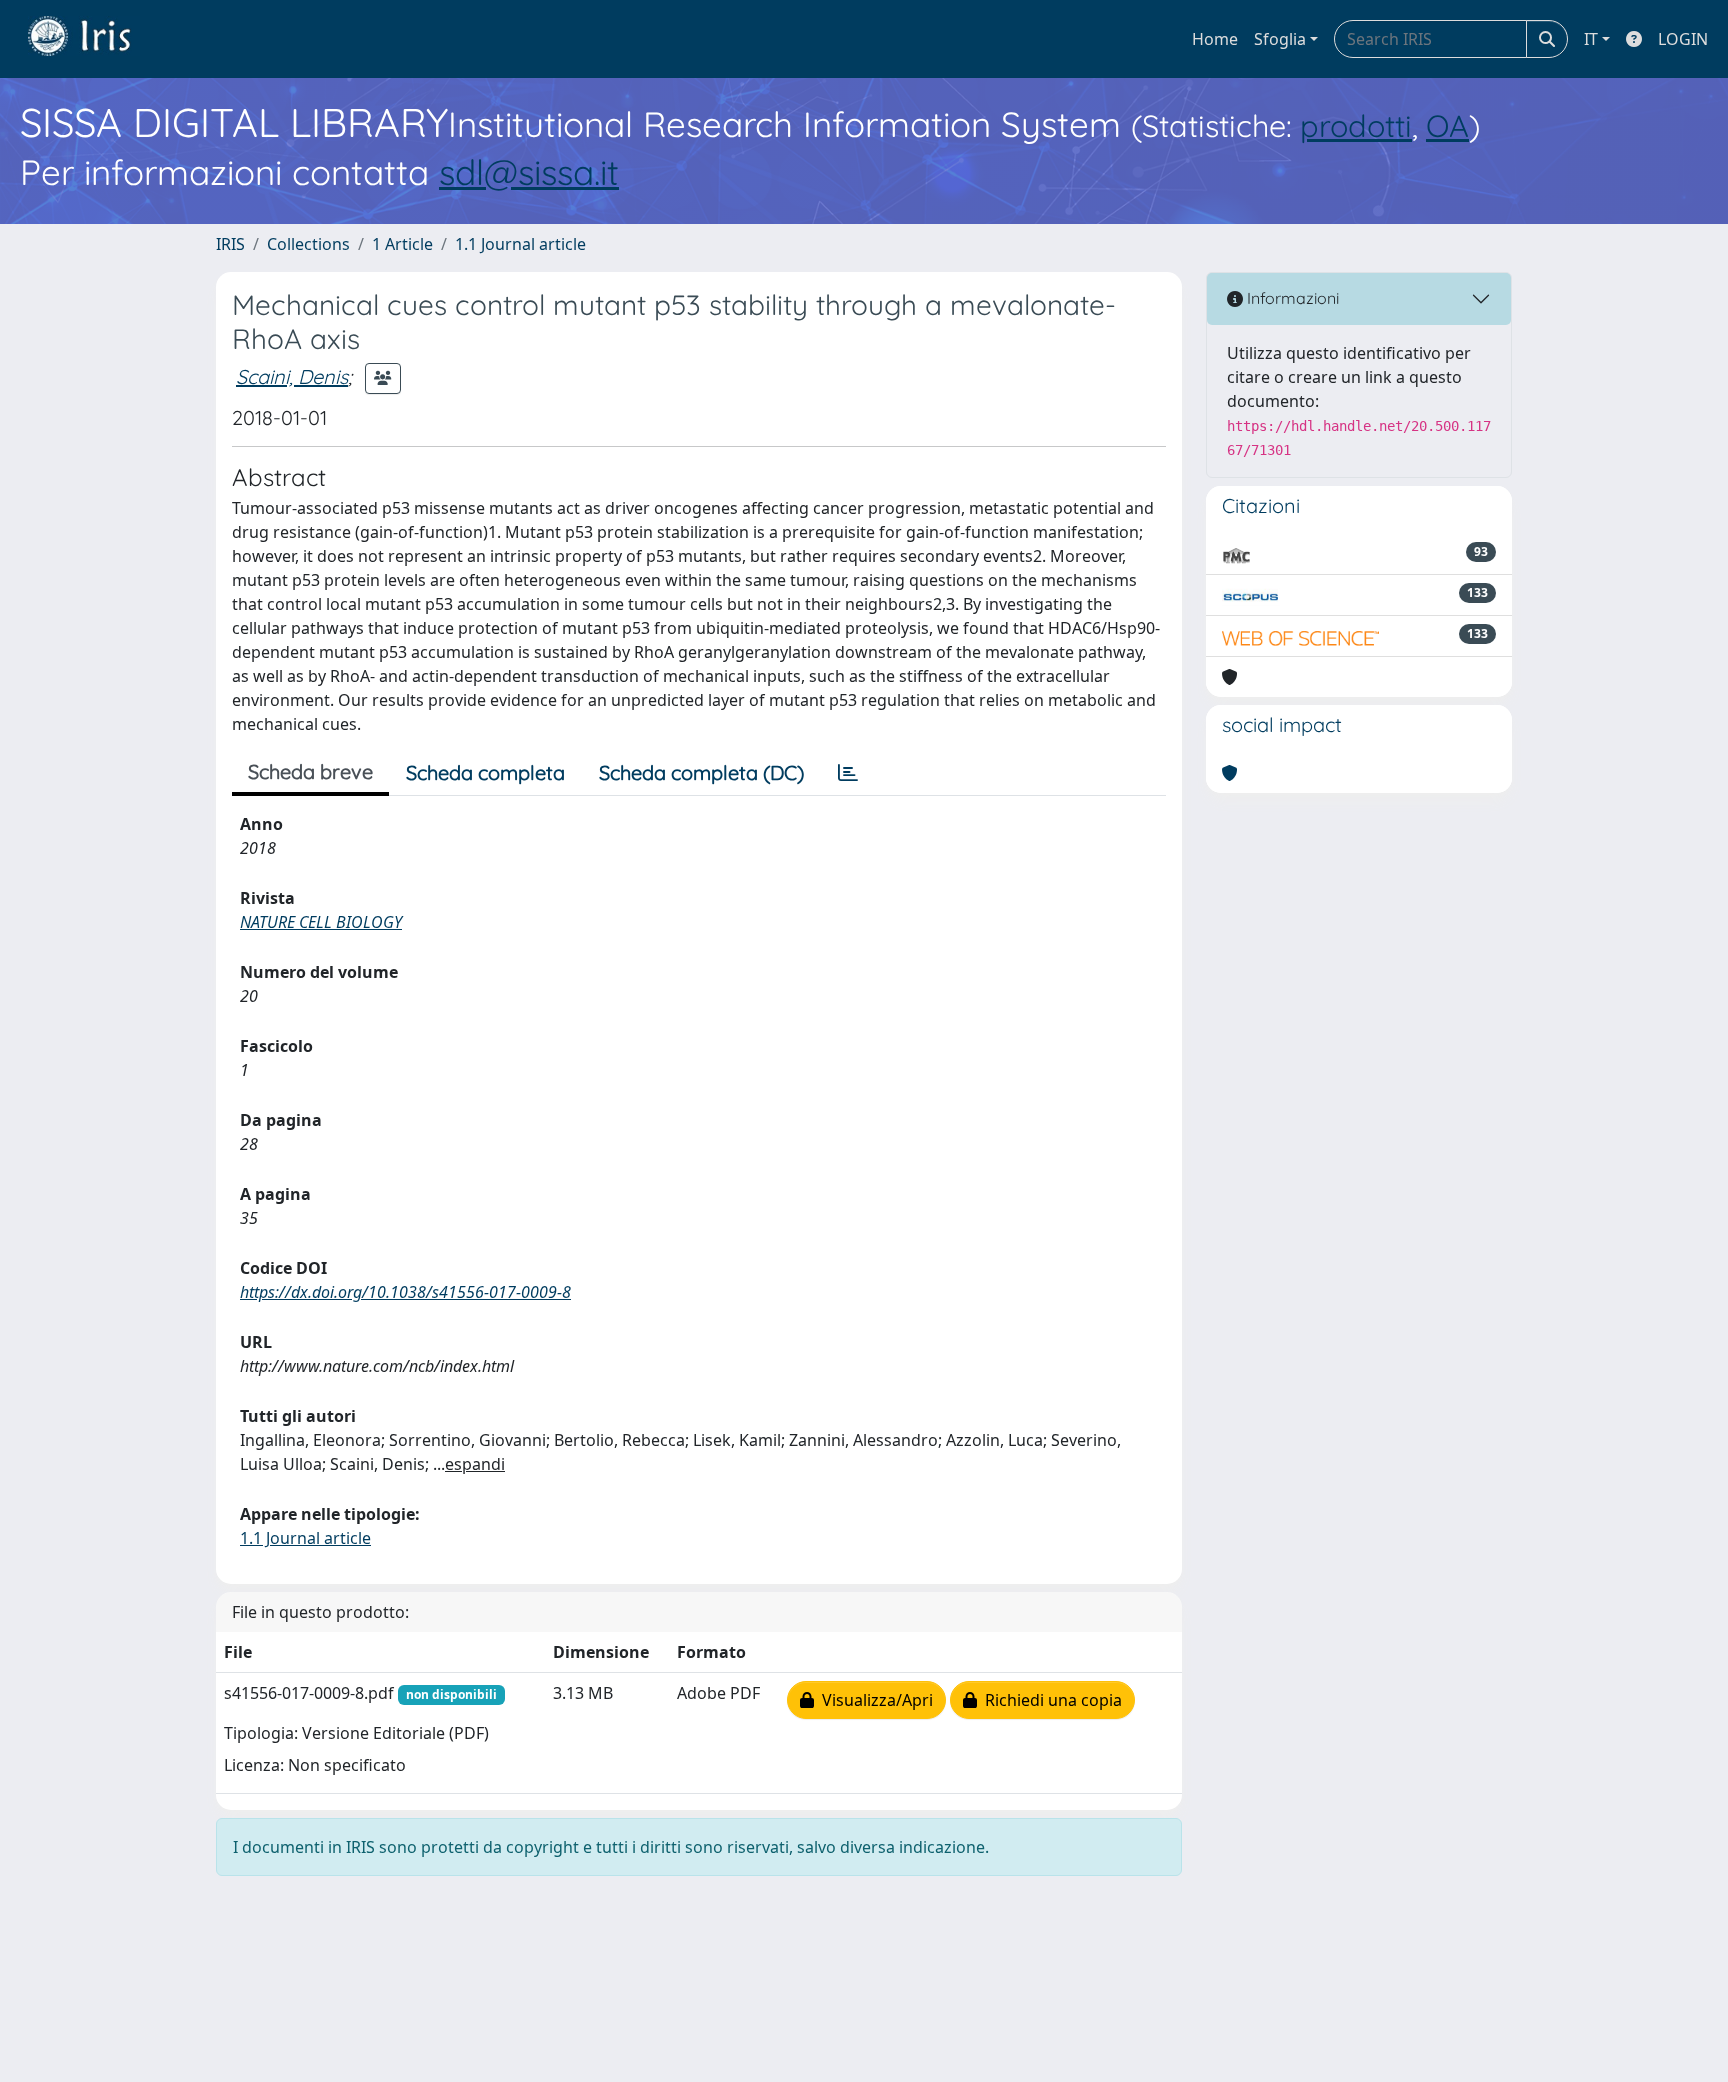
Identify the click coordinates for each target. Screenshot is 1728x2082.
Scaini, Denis (292, 376)
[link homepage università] (94, 39)
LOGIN (1683, 39)
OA (1447, 125)
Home (1215, 39)
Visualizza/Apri (873, 1700)
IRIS (230, 244)
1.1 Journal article (520, 244)
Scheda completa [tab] (485, 772)
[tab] (848, 773)
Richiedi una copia (1049, 1700)
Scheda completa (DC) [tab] (701, 772)
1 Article (402, 244)
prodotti (1356, 125)
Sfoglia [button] (1280, 39)
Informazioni (1291, 298)
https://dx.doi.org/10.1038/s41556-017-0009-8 (405, 1292)
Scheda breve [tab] (310, 771)
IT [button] (1591, 39)
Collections (308, 244)
